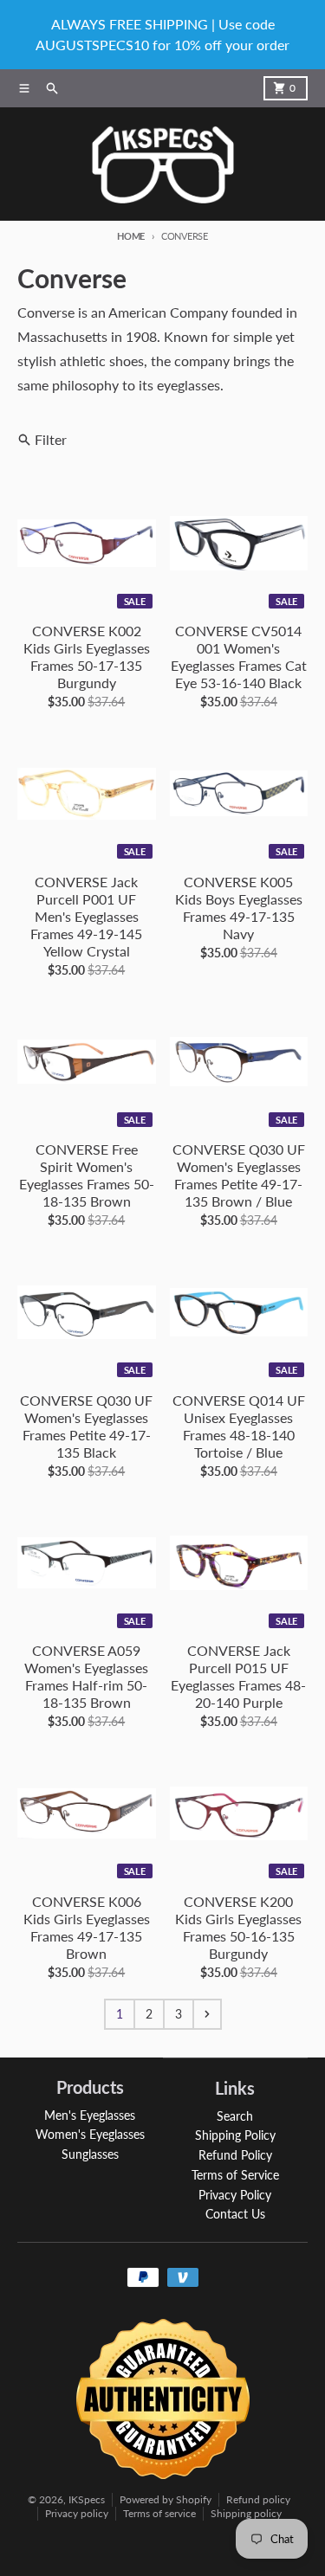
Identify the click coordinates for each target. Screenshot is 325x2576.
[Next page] (207, 2014)
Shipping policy (246, 2513)
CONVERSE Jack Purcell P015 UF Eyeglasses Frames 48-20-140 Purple (238, 1676)
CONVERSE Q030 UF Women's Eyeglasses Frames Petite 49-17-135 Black (86, 1426)
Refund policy (258, 2499)
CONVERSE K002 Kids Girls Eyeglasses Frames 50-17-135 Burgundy (87, 657)
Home (131, 236)
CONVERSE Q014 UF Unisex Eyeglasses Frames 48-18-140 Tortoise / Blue (239, 1426)
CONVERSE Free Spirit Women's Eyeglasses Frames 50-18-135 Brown (87, 1175)
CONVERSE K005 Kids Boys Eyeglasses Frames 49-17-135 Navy (239, 908)
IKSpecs (87, 2499)
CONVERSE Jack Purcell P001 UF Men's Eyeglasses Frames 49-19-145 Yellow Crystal (86, 916)
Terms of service (159, 2513)
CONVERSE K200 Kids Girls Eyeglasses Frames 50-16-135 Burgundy (238, 1927)
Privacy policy (77, 2513)
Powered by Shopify (166, 2499)
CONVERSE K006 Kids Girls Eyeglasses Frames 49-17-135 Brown (87, 1927)
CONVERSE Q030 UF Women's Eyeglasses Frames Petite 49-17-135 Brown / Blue (239, 1175)
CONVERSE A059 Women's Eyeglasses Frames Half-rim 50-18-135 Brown (86, 1676)
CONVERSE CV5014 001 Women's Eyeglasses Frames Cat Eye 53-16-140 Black (239, 657)
